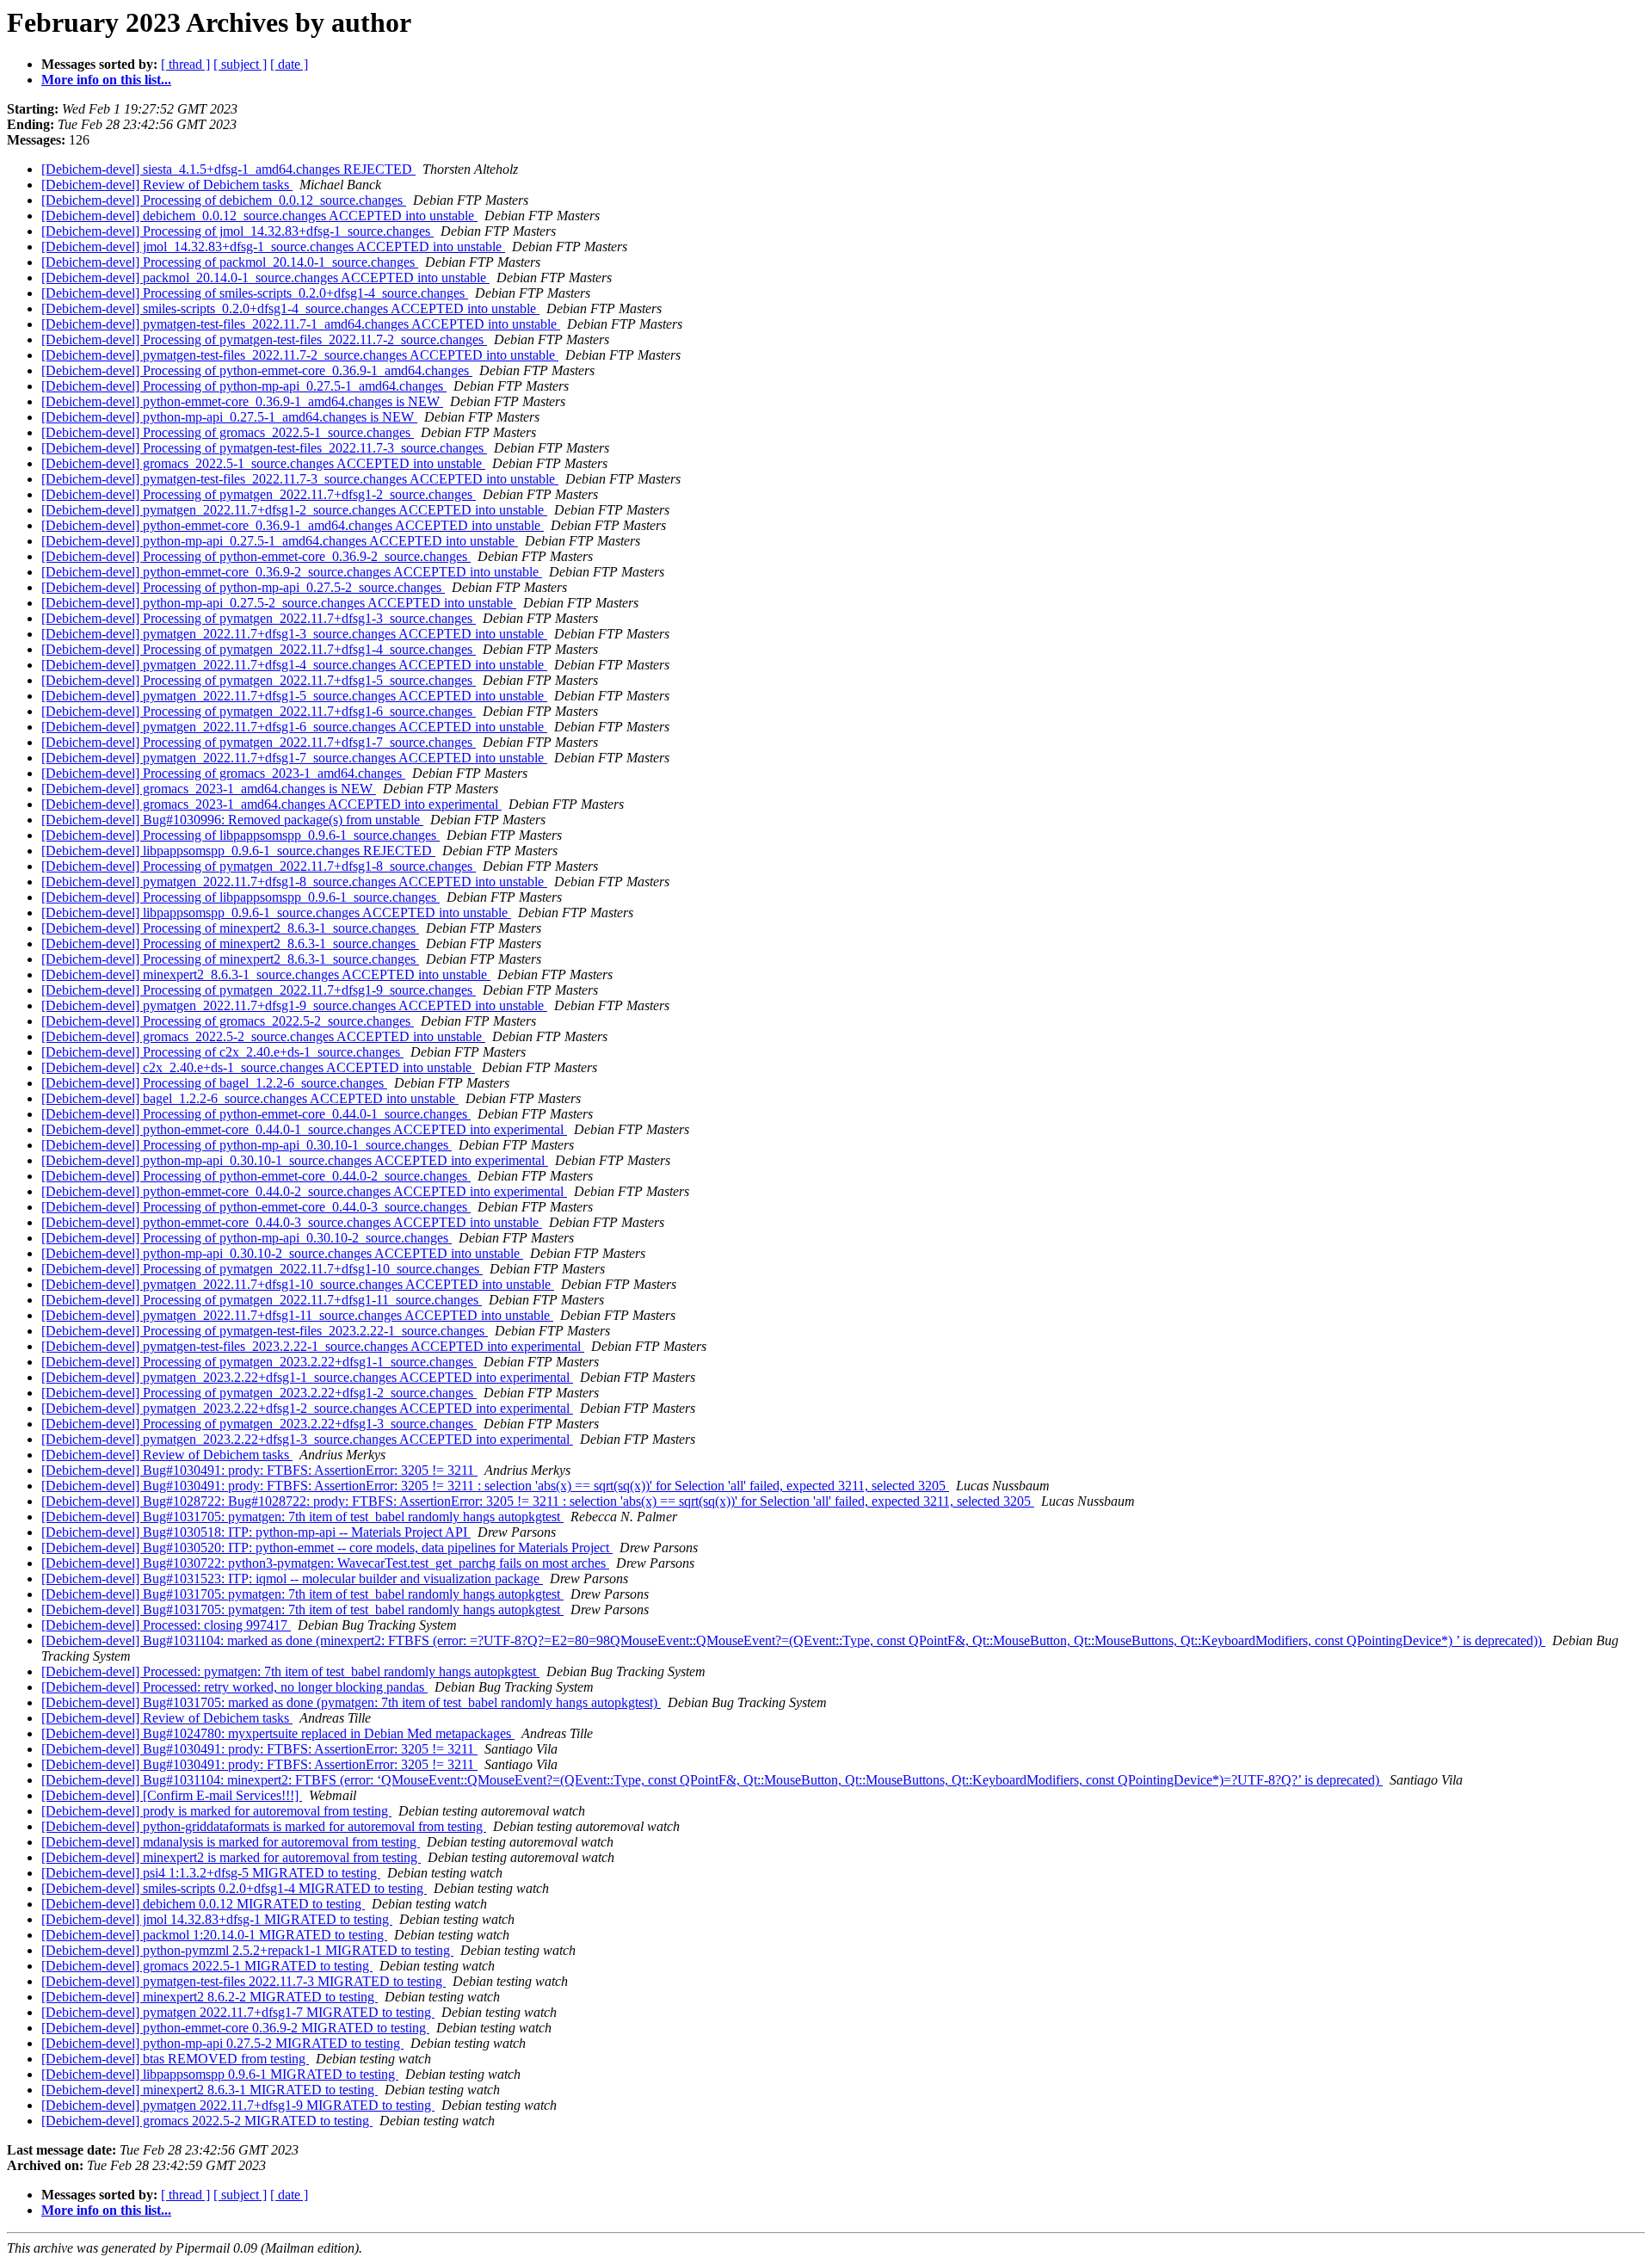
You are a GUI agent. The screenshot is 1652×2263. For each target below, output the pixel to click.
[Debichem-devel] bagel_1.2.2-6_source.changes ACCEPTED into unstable (250, 1098)
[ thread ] (185, 64)
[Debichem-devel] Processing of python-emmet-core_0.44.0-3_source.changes (256, 1207)
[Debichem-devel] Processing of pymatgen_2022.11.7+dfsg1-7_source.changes (259, 742)
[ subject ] (240, 64)
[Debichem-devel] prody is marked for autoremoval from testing (216, 1811)
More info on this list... (106, 80)
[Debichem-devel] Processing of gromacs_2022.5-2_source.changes (228, 1021)
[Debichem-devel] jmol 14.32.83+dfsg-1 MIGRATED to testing (217, 1919)
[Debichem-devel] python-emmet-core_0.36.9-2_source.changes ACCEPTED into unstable (292, 572)
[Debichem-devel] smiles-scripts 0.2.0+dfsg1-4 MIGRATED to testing (234, 1888)
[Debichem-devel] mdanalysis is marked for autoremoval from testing (231, 1842)
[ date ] (289, 64)
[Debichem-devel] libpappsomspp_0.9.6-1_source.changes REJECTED (238, 851)
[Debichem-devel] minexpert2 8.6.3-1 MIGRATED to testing (210, 2090)
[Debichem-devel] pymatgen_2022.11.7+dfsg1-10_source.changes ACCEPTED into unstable (298, 1284)
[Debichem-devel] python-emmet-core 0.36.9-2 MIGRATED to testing (235, 2028)
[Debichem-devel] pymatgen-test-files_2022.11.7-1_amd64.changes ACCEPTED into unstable (301, 324)
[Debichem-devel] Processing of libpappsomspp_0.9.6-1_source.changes (240, 835)
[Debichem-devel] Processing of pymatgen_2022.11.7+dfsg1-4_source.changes (259, 649)
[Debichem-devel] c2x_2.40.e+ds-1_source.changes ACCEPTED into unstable (258, 1067)
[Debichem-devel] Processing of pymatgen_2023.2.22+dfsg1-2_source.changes (259, 1393)
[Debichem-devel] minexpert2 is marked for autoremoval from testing (231, 1857)
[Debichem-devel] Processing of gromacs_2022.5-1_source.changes (228, 432)
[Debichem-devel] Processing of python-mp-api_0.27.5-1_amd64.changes (244, 386)
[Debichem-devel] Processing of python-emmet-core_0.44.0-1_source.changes (256, 1114)
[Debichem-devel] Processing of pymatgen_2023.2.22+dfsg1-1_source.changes (259, 1362)
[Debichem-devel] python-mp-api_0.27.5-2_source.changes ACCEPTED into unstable (279, 603)
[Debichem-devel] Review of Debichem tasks (167, 185)
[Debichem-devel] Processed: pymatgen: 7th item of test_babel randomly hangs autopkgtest (290, 1671)
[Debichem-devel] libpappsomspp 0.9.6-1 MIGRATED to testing (220, 2074)
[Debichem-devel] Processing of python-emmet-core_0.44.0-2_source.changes (256, 1176)
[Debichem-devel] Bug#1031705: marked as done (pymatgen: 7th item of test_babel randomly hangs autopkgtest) (351, 1702)
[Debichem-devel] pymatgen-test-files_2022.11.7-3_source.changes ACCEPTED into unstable (300, 479)
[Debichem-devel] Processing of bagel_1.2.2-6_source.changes (214, 1083)
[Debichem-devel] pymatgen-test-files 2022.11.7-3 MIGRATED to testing (243, 1981)
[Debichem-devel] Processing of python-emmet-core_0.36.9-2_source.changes (256, 556)
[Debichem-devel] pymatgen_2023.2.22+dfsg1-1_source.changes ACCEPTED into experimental (307, 1377)
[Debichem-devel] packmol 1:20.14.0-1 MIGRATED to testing (214, 1935)
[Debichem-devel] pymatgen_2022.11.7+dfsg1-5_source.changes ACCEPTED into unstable (294, 696)
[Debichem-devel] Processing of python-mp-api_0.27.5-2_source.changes (243, 587)
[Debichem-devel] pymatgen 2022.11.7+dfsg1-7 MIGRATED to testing (238, 2012)
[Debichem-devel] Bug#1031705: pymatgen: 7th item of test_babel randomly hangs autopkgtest (302, 1517)
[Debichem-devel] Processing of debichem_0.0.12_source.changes (224, 200)
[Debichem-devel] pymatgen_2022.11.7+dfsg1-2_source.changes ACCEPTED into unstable (294, 510)
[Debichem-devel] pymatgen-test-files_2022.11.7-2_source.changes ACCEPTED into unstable (300, 355)
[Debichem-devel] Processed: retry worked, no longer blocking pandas (234, 1687)
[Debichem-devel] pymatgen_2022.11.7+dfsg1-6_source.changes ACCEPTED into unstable (294, 727)
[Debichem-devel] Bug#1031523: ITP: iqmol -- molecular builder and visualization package (292, 1579)
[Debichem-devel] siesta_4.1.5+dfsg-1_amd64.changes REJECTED (228, 169)
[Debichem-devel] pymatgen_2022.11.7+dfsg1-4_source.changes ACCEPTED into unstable (294, 665)
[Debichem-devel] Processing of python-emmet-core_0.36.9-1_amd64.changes (257, 370)
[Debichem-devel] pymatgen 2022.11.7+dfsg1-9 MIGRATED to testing (238, 2105)
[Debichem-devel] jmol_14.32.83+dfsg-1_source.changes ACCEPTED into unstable (273, 247)
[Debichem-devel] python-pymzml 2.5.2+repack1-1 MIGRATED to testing (247, 1950)
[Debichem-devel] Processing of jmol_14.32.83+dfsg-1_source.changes (237, 231)
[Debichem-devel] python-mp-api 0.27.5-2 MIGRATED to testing (222, 2043)
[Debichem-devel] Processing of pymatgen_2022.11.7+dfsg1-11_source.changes (262, 1300)
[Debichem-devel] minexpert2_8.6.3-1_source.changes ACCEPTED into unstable (266, 974)
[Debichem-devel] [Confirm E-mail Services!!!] (172, 1795)
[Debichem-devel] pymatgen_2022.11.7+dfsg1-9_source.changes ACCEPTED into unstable (294, 1005)
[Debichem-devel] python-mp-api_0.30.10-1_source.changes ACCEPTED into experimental (295, 1160)
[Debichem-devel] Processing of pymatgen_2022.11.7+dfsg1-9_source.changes (259, 990)
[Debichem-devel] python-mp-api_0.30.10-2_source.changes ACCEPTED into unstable (282, 1253)
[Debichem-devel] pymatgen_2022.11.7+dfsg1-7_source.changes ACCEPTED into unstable (294, 758)
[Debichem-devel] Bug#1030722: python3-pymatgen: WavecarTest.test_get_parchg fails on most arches (325, 1563)
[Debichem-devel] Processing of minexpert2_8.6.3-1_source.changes (230, 928)
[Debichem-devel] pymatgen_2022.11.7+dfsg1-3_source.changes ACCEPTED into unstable (294, 634)
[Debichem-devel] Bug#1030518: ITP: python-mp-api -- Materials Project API (256, 1532)
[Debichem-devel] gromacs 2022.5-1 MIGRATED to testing (207, 1966)
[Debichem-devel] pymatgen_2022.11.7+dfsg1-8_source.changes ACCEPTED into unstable (294, 882)
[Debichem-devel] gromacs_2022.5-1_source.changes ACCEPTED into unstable (263, 463)
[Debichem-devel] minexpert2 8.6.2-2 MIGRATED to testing (210, 1997)
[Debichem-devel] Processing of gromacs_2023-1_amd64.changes (223, 773)
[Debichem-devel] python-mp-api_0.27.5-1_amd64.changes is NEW (229, 417)
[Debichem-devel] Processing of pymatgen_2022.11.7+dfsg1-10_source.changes (262, 1269)
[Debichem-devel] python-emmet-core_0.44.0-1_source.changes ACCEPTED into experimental (304, 1129)
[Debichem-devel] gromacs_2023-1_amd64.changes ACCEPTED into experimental (271, 804)
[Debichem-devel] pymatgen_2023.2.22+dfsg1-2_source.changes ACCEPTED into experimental (307, 1408)
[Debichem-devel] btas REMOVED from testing (175, 2059)
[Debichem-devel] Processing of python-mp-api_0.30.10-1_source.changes (247, 1145)
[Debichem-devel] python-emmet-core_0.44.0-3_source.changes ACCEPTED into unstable (292, 1222)
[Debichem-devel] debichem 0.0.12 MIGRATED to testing (203, 1904)
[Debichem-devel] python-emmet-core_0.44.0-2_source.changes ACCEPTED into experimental (304, 1191)
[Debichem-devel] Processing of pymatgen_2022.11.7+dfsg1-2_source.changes (259, 494)
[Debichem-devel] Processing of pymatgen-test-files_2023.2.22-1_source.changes (265, 1331)
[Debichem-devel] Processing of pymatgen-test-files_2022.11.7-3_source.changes (264, 448)
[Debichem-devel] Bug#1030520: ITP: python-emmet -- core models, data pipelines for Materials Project (327, 1548)
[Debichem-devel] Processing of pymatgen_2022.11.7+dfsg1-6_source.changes (259, 711)
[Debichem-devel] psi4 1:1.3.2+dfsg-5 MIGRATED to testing (211, 1873)
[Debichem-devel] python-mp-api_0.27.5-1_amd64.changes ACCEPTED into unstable (280, 541)
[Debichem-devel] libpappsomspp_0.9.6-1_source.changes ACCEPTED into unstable (276, 913)
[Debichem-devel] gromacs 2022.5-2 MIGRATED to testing (207, 2121)
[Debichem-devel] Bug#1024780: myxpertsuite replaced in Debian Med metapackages (278, 1733)
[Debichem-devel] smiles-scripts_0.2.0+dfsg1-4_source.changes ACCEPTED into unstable (290, 308)
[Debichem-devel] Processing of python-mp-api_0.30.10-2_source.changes (247, 1238)
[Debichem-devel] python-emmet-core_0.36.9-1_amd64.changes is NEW (242, 401)
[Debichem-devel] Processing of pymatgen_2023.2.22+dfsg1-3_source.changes (259, 1424)
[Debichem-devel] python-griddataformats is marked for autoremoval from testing (264, 1826)
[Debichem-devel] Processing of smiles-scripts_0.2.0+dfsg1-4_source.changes (255, 293)
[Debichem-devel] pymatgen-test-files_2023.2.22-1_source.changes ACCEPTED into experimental (313, 1346)
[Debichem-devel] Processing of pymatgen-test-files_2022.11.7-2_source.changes (264, 339)
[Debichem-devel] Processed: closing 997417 (166, 1625)
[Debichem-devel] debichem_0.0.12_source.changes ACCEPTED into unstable (259, 216)
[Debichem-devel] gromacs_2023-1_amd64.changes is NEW (209, 789)
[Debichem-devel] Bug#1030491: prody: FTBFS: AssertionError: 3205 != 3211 (259, 1470)
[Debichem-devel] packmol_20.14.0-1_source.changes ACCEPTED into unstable (265, 277)
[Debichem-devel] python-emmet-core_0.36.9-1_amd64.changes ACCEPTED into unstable (293, 525)
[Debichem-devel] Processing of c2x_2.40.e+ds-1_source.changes (222, 1052)
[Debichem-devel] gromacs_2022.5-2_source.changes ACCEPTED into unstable (263, 1036)
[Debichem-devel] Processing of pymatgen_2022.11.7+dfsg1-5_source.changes (259, 680)
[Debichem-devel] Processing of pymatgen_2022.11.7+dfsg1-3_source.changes (259, 618)
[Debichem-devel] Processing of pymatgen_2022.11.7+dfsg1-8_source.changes (259, 866)
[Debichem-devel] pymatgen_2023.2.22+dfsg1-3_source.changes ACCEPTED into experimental (307, 1439)
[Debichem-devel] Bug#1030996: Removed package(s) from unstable (232, 820)
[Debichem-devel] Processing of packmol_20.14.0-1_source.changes (230, 262)
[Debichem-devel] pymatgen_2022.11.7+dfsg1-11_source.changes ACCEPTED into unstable (297, 1315)
